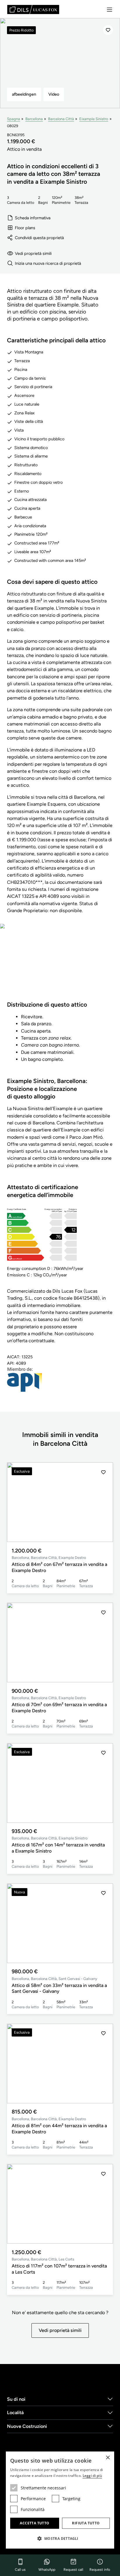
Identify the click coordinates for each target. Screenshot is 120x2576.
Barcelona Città (61, 119)
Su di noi (16, 2399)
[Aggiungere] (108, 30)
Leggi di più (92, 2476)
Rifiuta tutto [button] (86, 2523)
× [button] (108, 2458)
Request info (100, 2570)
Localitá (15, 2413)
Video (54, 94)
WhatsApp (47, 2570)
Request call (73, 2570)
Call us (20, 2570)
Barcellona (34, 119)
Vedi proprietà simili (33, 253)
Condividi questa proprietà (39, 238)
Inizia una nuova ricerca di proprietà (48, 263)
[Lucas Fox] (33, 9)
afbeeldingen (24, 94)
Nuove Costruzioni (27, 2426)
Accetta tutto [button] (35, 2523)
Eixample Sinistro (94, 119)
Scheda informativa (33, 218)
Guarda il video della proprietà (60, 966)
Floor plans (25, 228)
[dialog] (60, 2500)
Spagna (14, 119)
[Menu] (110, 10)
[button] (103, 1502)
